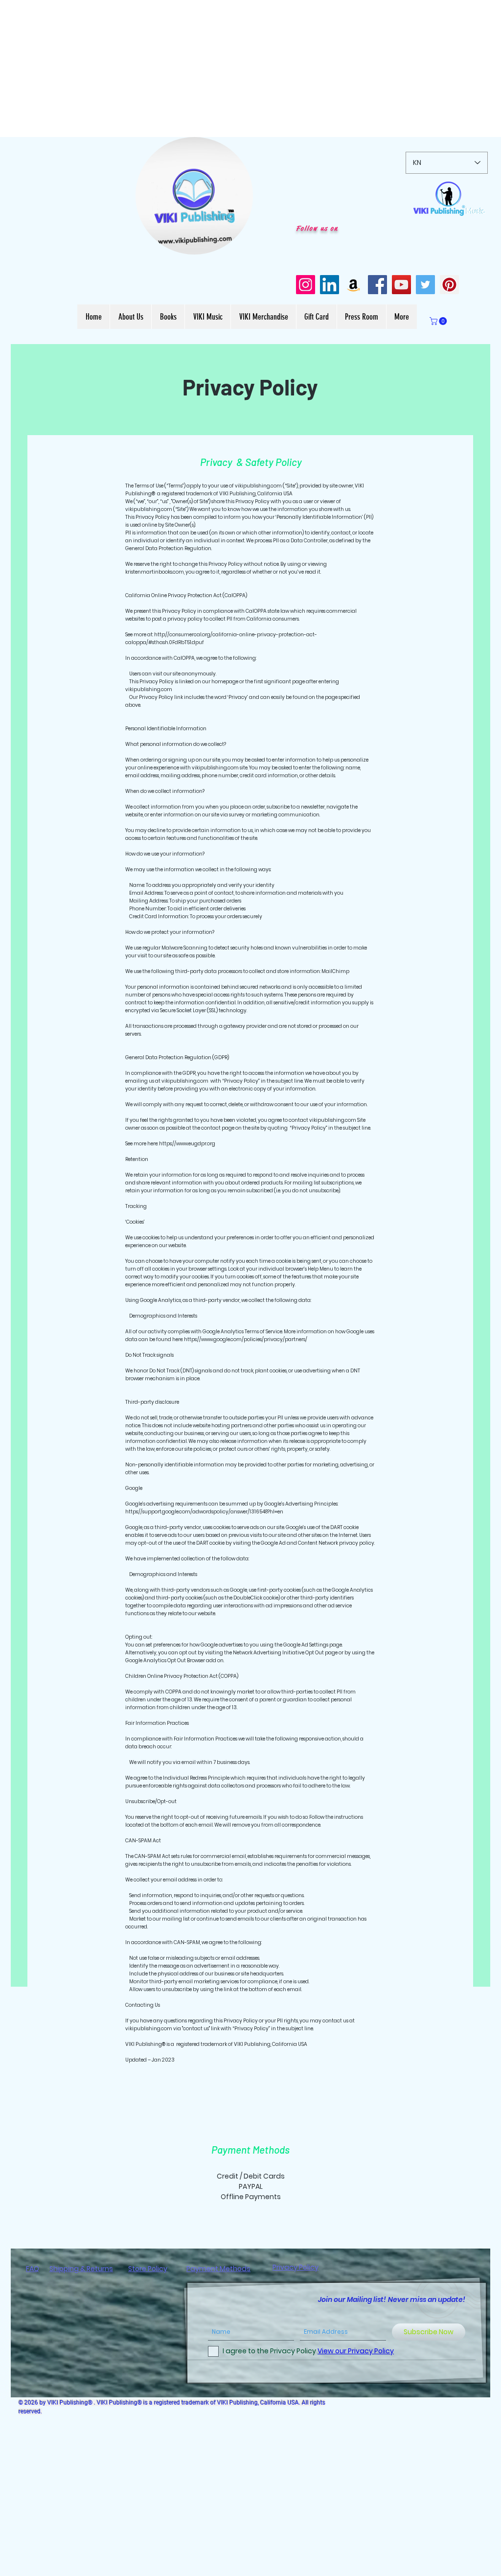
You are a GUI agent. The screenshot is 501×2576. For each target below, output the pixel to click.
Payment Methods (218, 2269)
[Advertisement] (250, 69)
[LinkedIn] (330, 285)
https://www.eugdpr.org (187, 1144)
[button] (240, 244)
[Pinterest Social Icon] (449, 285)
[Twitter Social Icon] (425, 285)
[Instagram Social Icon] (306, 285)
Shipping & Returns (81, 2269)
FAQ (33, 2269)
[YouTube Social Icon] (401, 285)
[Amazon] (353, 285)
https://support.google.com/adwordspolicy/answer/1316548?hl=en (204, 1512)
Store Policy (148, 2269)
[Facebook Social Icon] (377, 285)
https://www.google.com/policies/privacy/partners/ (246, 1339)
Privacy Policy (296, 2267)
